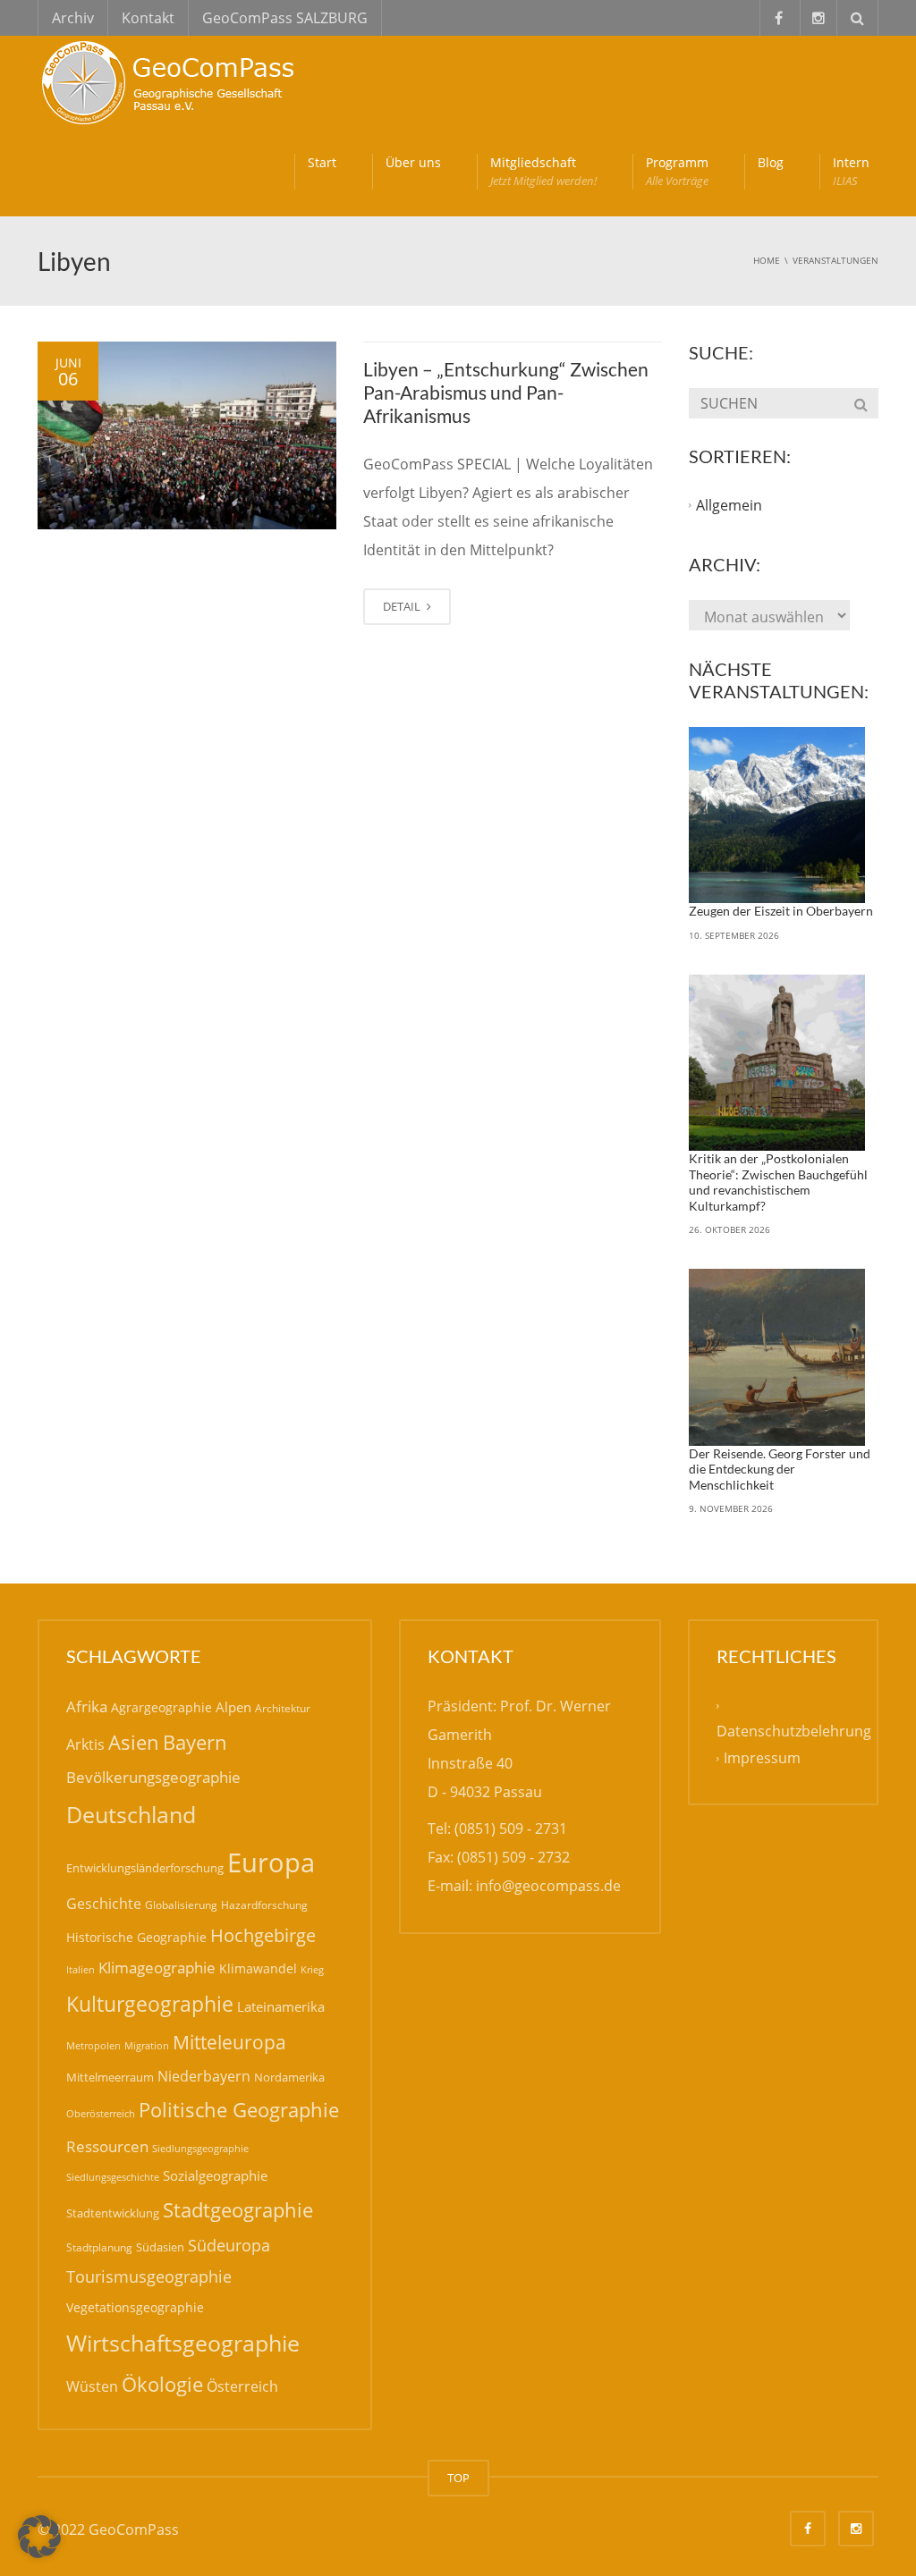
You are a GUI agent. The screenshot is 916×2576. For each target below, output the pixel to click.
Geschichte (104, 1904)
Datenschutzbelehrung (794, 1731)
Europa (271, 1862)
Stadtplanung (99, 2247)
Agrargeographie (161, 1707)
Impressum (762, 1759)
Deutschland (131, 1815)
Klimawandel (258, 1968)
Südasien (160, 2247)
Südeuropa (229, 2245)
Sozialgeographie (215, 2175)
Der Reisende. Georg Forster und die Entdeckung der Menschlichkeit (780, 1469)
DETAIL (403, 606)
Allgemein (729, 505)
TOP (458, 2478)
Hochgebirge (263, 1935)
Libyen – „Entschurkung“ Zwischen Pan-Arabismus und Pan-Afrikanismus (506, 393)
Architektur (283, 1708)
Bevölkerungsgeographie (153, 1777)
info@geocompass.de (548, 1886)
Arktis (85, 1744)
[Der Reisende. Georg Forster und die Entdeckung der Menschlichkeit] (777, 1357)
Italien (81, 1969)
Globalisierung (181, 1905)
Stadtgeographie (238, 2209)
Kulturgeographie (150, 2004)
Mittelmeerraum (110, 2077)
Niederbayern (204, 2076)
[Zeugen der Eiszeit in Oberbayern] (777, 815)
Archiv (73, 18)
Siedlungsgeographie (200, 2148)
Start (322, 162)
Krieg (312, 1969)
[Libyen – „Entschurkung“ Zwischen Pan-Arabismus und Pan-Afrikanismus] (187, 436)
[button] (39, 2537)
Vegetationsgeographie (135, 2307)
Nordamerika (289, 2077)
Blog (771, 162)
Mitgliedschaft (543, 171)
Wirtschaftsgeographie (183, 2343)
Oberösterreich (101, 2113)
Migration (147, 2045)
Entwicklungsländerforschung (145, 1868)
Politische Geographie (239, 2110)
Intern (851, 171)
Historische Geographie (136, 1937)
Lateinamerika (281, 2006)
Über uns (413, 162)
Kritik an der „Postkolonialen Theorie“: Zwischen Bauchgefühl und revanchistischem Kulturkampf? (778, 1182)
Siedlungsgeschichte (113, 2177)
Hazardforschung (264, 1905)
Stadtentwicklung (113, 2213)
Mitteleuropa (229, 2042)
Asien (134, 1742)
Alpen (233, 1707)
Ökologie (162, 2384)
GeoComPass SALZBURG (285, 18)
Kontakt (148, 18)
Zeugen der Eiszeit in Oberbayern (781, 911)
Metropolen (93, 2046)
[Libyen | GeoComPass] (172, 80)
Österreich (242, 2386)
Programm (677, 171)
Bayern (195, 1742)
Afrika (87, 1706)
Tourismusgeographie (149, 2276)
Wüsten (92, 2386)
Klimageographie (157, 1968)
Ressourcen (107, 2146)
